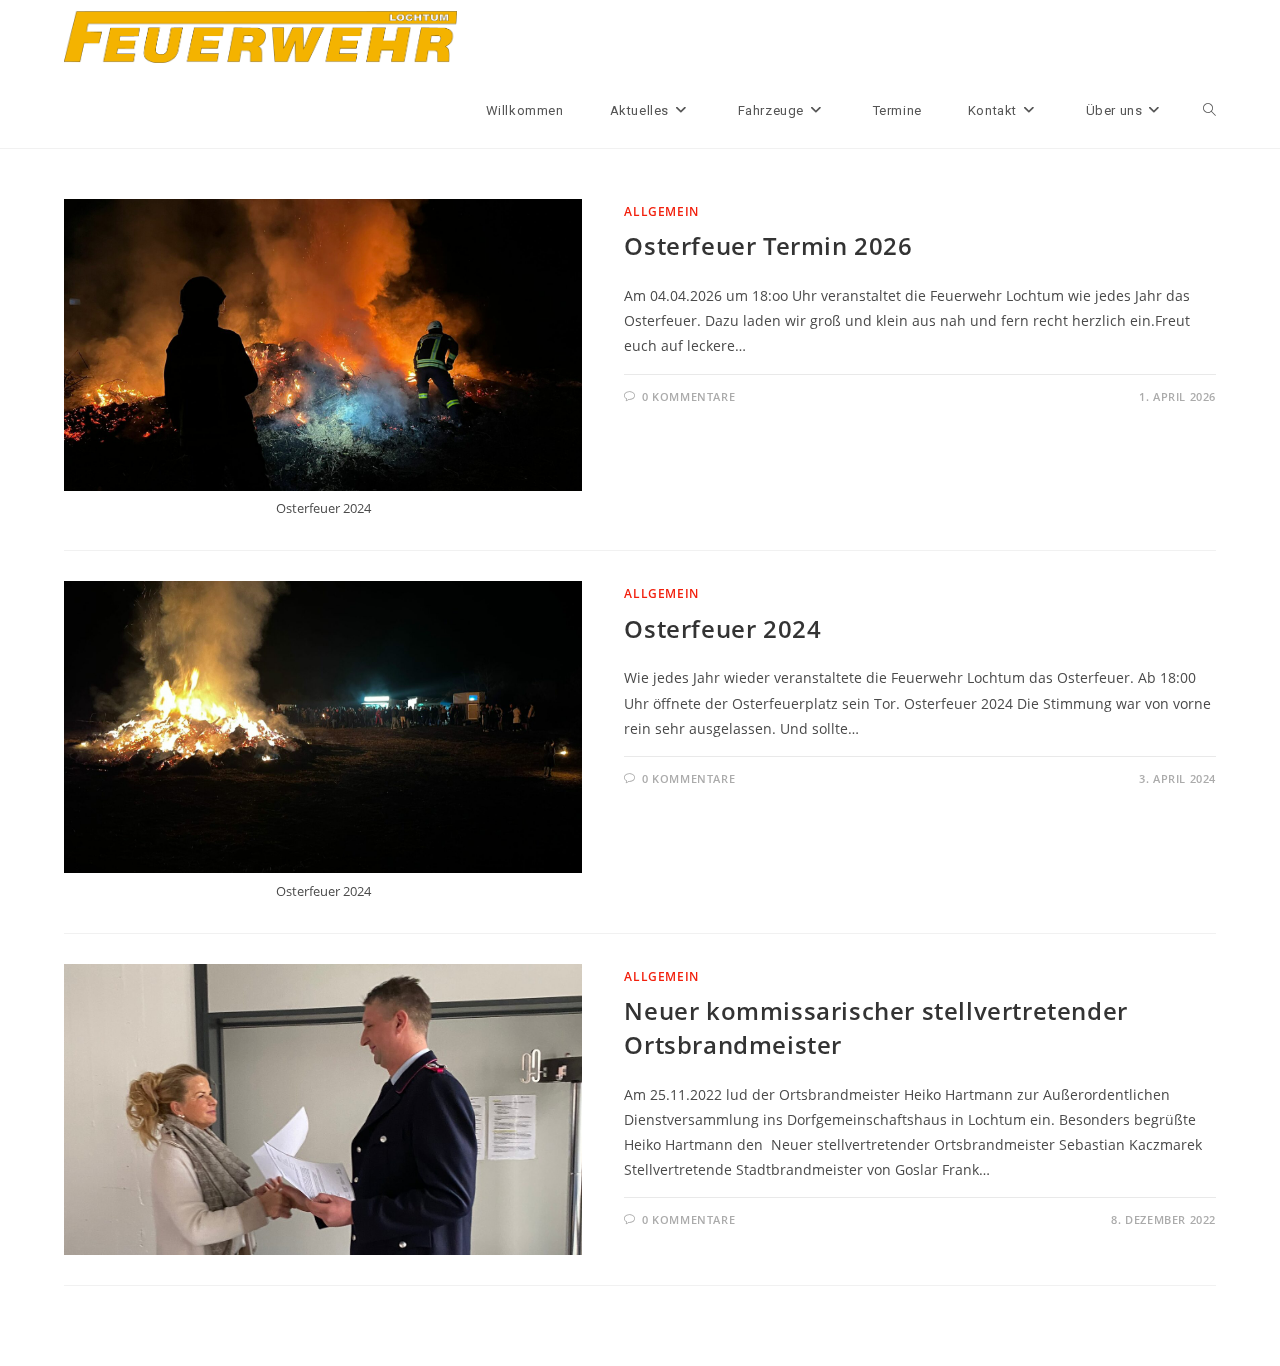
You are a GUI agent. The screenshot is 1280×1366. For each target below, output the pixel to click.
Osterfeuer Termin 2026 (768, 245)
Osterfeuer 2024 (722, 628)
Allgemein (661, 211)
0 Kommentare (688, 396)
